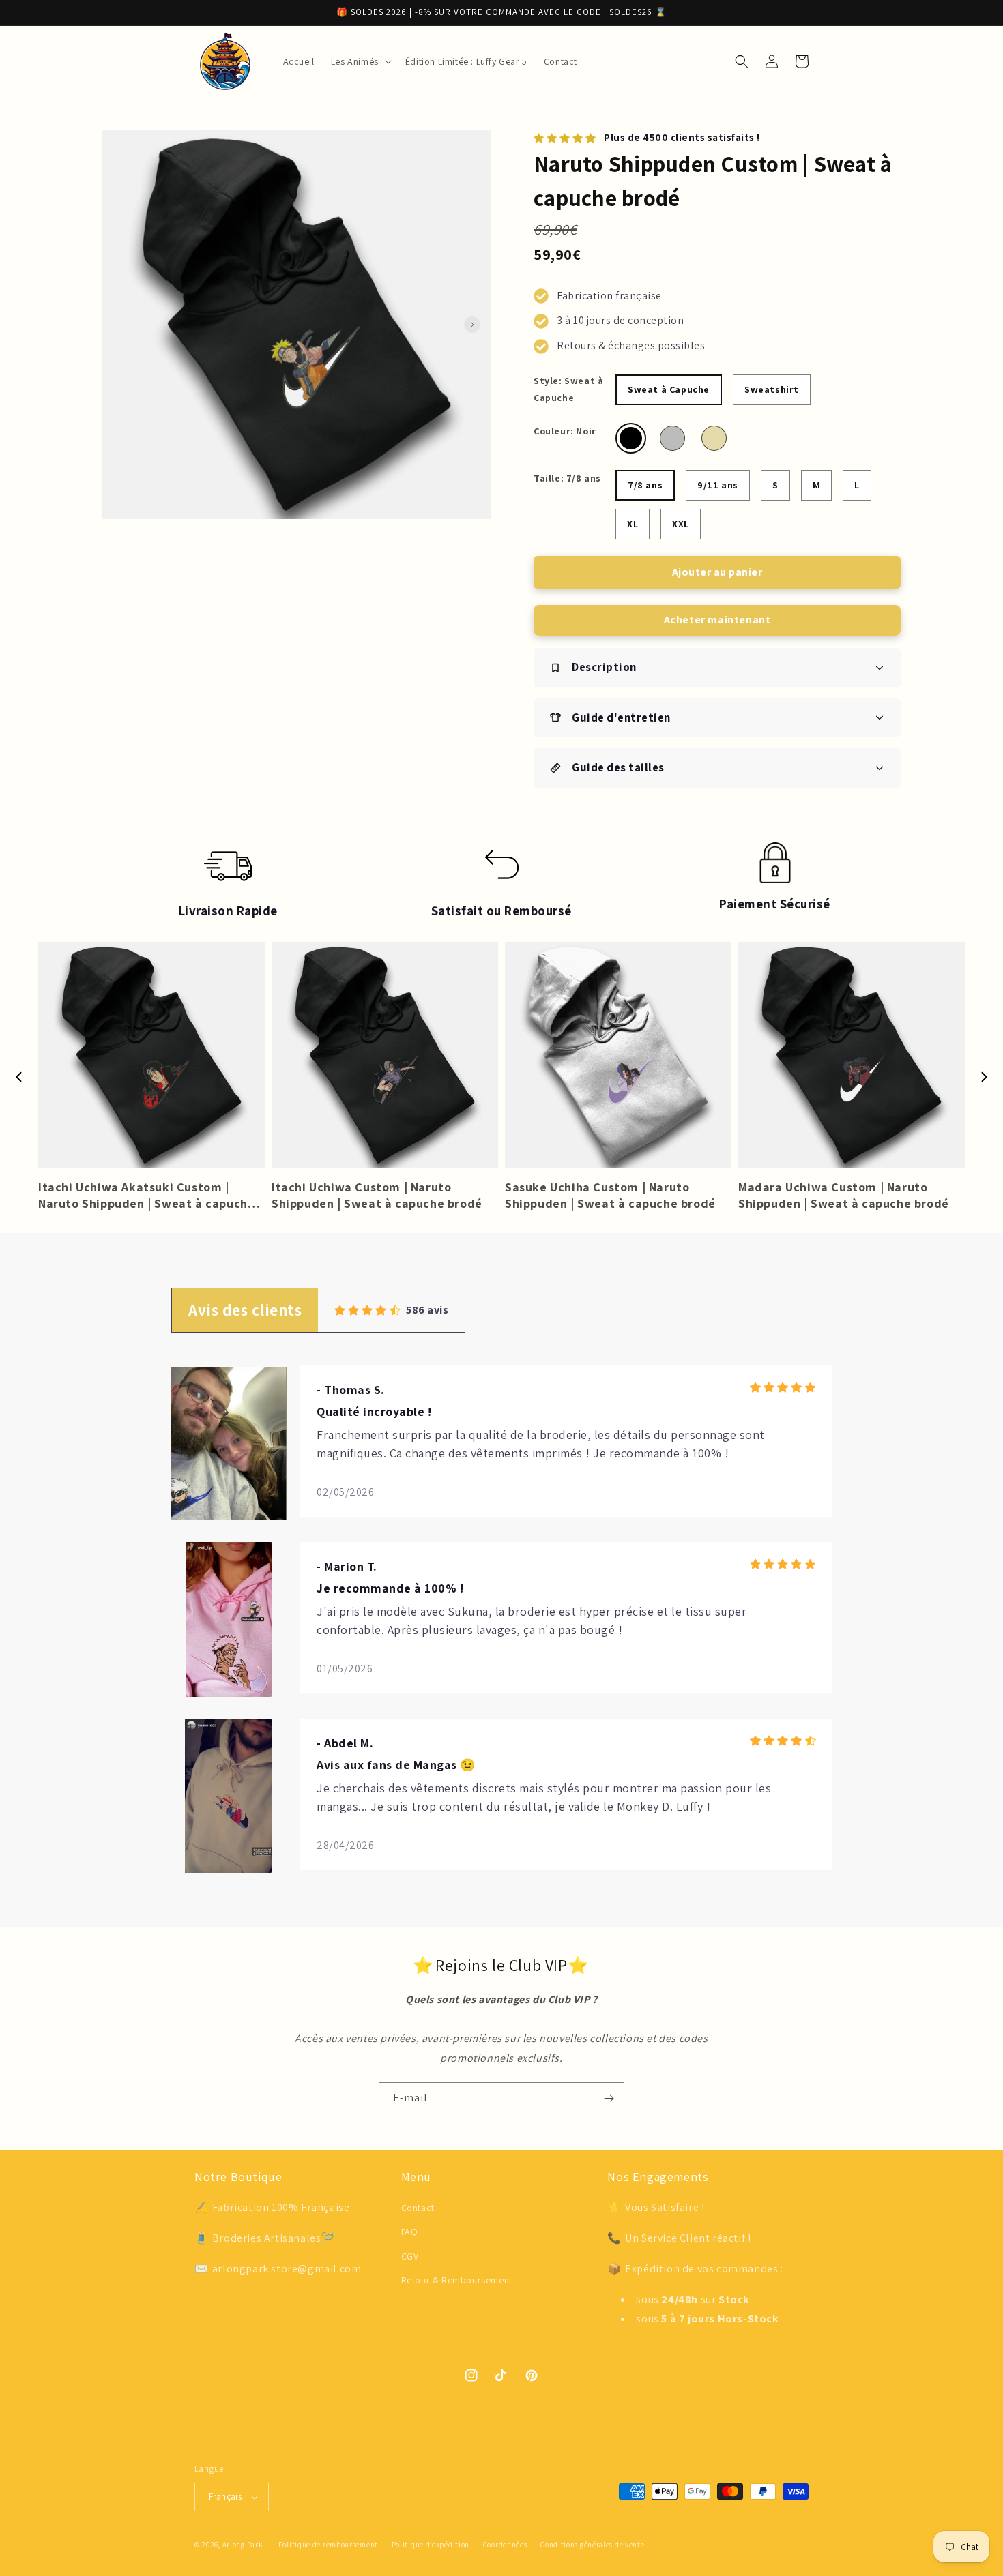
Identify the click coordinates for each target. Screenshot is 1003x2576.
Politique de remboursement (328, 2545)
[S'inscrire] (609, 2098)
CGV (410, 2256)
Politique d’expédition (431, 2545)
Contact (418, 2208)
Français (225, 2497)
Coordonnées (505, 2545)
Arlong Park (243, 2545)
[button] (360, 61)
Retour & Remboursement (457, 2280)
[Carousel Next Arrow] (472, 325)
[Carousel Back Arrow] (19, 1077)
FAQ (410, 2232)
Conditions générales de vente (592, 2545)
